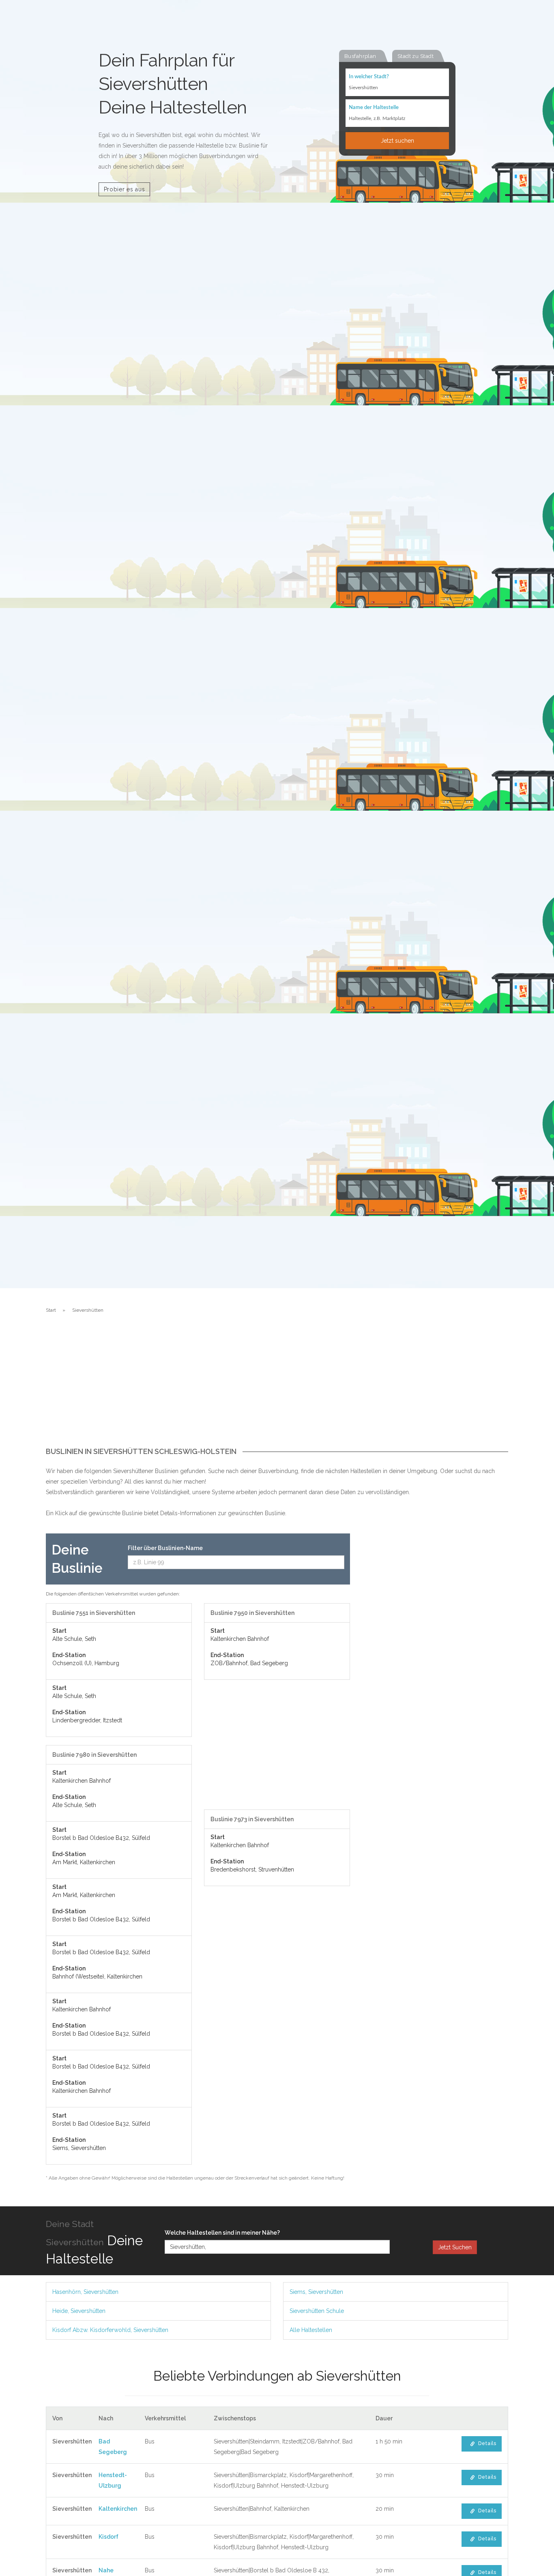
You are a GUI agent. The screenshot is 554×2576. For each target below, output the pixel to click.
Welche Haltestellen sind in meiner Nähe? (222, 2233)
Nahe (106, 2570)
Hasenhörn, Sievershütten (85, 2292)
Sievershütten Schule (317, 2311)
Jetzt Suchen (455, 2247)
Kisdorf (108, 2537)
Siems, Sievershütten (316, 2292)
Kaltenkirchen (118, 2509)
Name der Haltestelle (374, 108)
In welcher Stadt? (369, 77)
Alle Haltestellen (311, 2330)
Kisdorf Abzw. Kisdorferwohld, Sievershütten (110, 2330)
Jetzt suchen (397, 141)
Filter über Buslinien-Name (165, 1548)
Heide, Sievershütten (79, 2311)
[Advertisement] (277, 1387)
